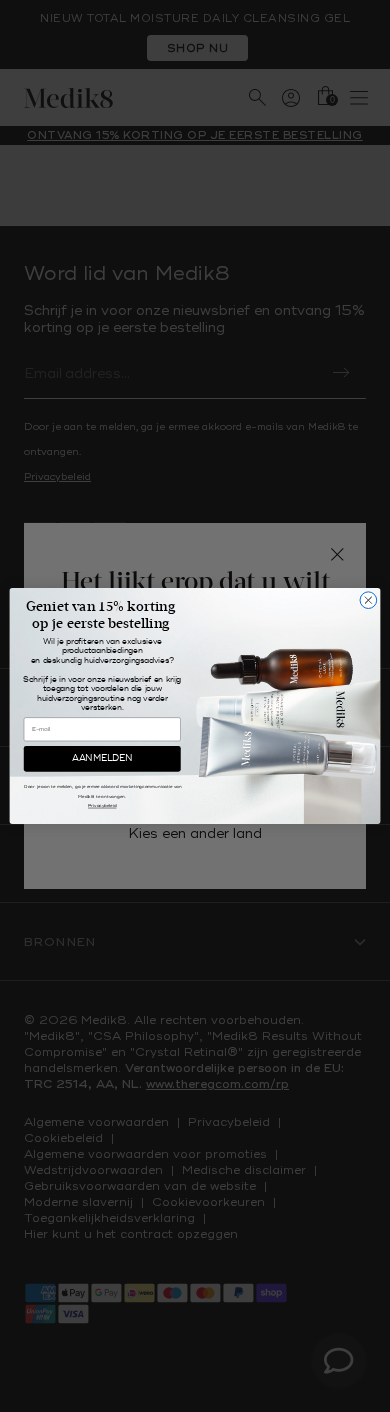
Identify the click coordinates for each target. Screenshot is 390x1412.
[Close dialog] (368, 600)
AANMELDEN (102, 758)
